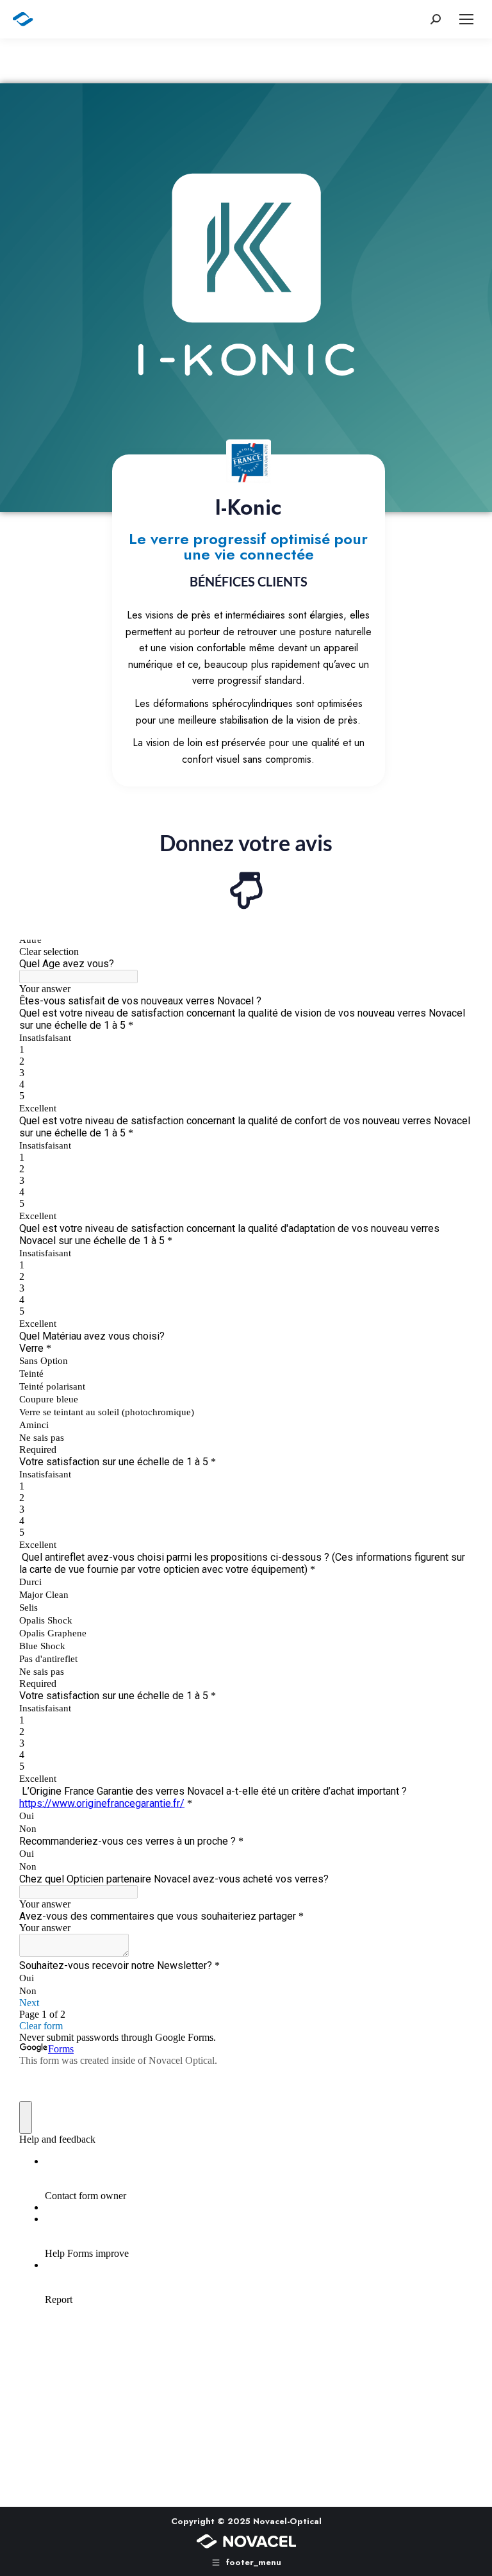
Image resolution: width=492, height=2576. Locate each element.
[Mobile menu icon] (466, 19)
